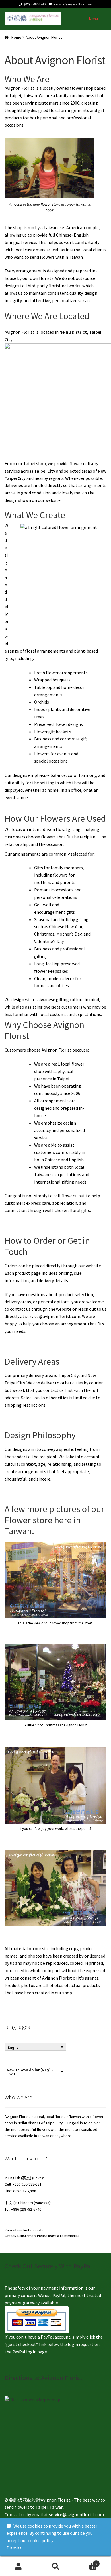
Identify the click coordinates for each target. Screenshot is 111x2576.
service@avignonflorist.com (73, 4)
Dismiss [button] (14, 2548)
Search (55, 2566)
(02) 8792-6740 (35, 4)
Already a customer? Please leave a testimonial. (42, 2236)
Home (16, 37)
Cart (86, 2562)
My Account (18, 2566)
